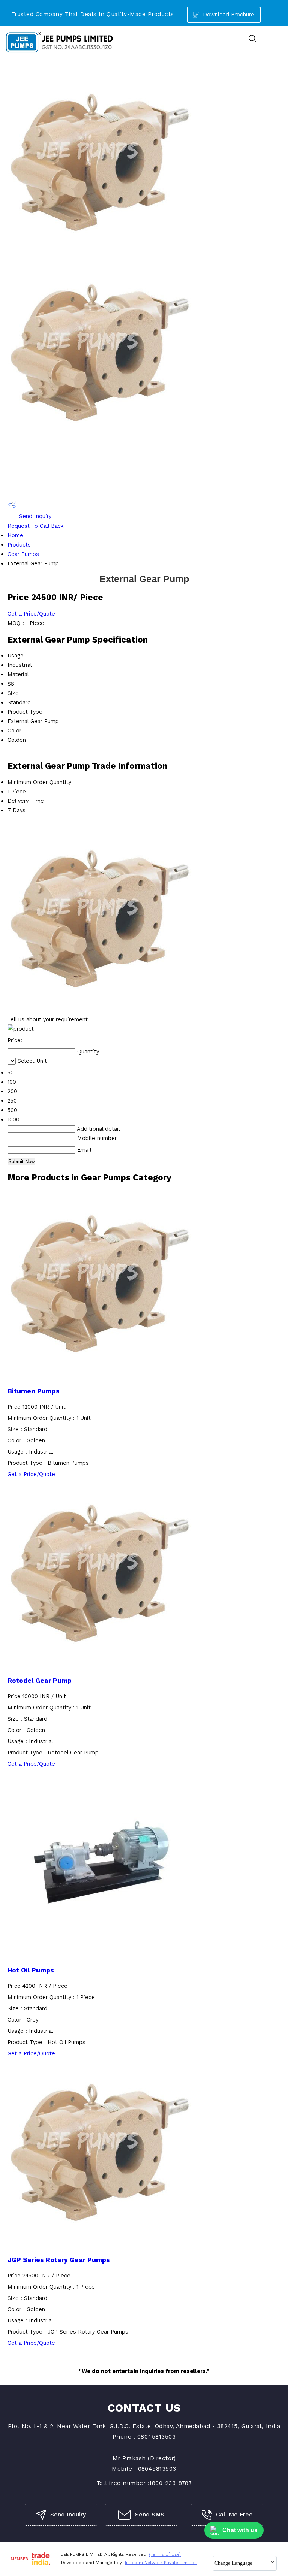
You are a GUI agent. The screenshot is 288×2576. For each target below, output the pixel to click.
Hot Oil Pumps (31, 1970)
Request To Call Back (36, 526)
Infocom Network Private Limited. (161, 2563)
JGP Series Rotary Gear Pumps (59, 2260)
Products (19, 545)
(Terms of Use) (165, 2554)
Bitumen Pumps (34, 1391)
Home (15, 535)
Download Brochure (228, 15)
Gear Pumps (23, 554)
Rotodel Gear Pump (40, 1681)
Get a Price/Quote (31, 614)
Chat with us (240, 2530)
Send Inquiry (34, 516)
